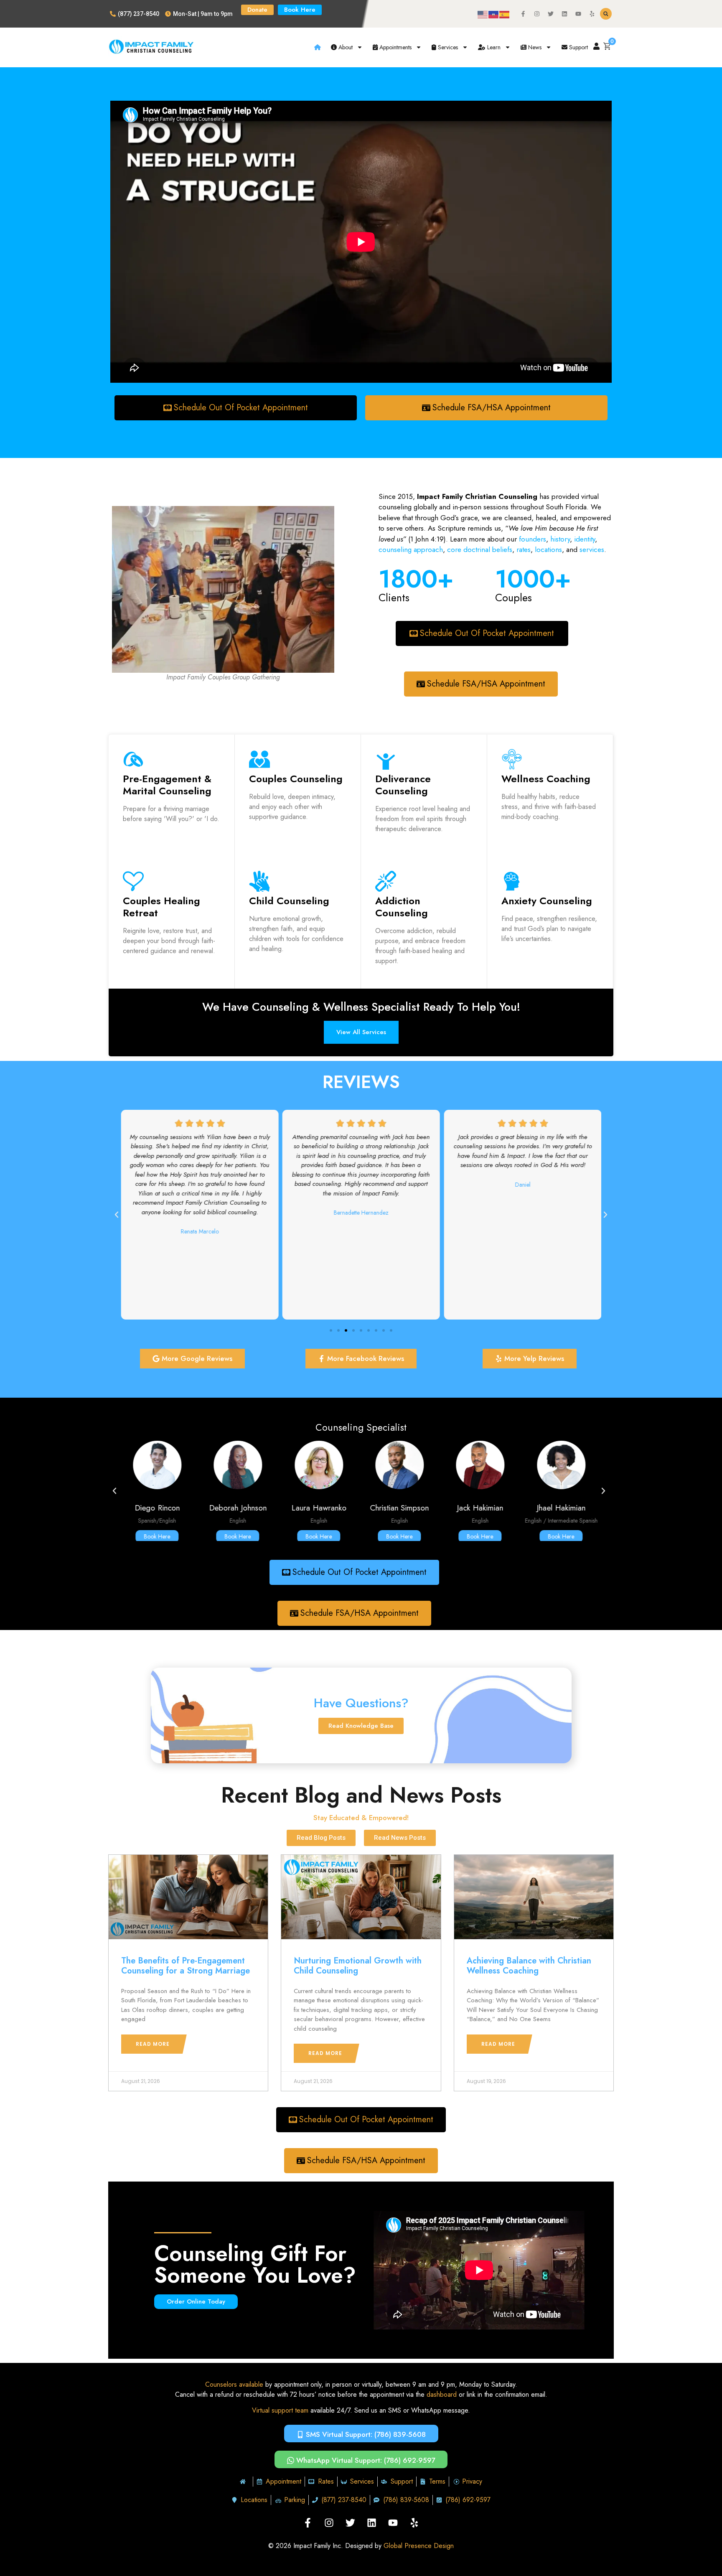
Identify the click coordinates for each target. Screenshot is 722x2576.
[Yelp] (592, 14)
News (534, 47)
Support (578, 47)
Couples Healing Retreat (161, 907)
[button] (606, 14)
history (560, 539)
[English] (483, 14)
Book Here (157, 1536)
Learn (493, 47)
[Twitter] (551, 14)
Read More (153, 2044)
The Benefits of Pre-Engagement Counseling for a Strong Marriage (186, 1966)
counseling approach (411, 549)
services (592, 549)
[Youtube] (578, 14)
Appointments (395, 47)
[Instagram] (537, 14)
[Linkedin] (564, 14)
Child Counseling (289, 901)
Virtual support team (280, 2410)
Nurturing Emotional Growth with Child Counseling (358, 1966)
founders (533, 539)
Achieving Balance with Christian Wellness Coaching (529, 1966)
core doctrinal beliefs (480, 549)
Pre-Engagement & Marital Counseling (167, 785)
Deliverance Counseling (403, 785)
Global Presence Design (419, 2546)
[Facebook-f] (523, 14)
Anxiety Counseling (547, 901)
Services (447, 47)
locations (548, 549)
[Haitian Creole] (494, 14)
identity (583, 539)
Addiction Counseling (402, 907)
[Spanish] (505, 14)
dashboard (442, 2394)
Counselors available (234, 2384)
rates (524, 549)
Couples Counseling (296, 779)
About (345, 47)
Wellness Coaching (546, 779)
